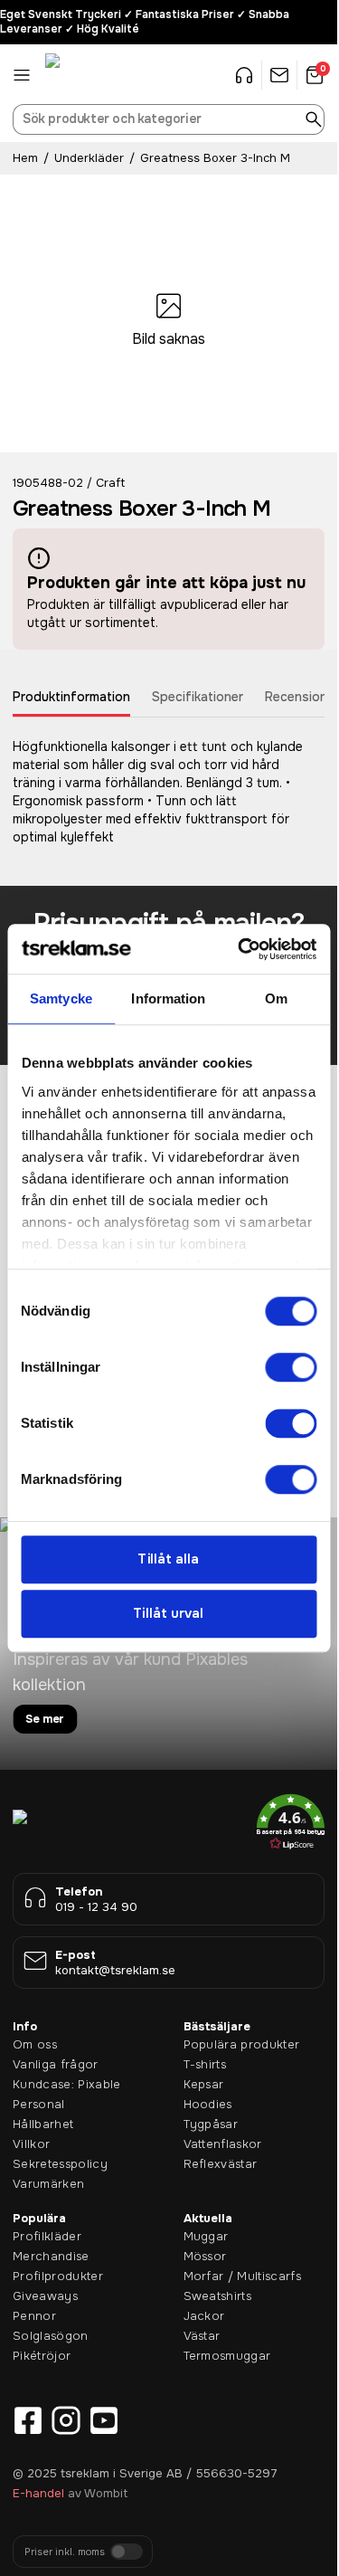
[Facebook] (28, 2420)
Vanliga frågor (56, 2064)
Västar (202, 2336)
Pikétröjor (42, 2356)
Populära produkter (242, 2044)
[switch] (291, 1367)
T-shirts (205, 2064)
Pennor (34, 2316)
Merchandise (51, 2256)
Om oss (35, 2044)
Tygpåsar (211, 2124)
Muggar (206, 2236)
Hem (25, 158)
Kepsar (204, 2084)
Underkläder (89, 158)
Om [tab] (276, 998)
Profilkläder (47, 2236)
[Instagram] (66, 2420)
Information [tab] (168, 998)
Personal (39, 2104)
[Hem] (90, 75)
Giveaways (45, 2296)
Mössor (205, 2256)
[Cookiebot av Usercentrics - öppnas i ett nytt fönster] (240, 949)
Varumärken (48, 2184)
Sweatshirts (218, 2296)
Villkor (31, 2144)
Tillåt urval (168, 1614)
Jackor (204, 2316)
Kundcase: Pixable (67, 2084)
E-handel (38, 2493)
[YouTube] (104, 2420)
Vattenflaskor (223, 2144)
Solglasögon (51, 2336)
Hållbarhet (43, 2124)
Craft (110, 483)
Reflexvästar (221, 2164)
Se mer (45, 1719)
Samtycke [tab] (61, 998)
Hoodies (208, 2104)
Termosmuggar (227, 2356)
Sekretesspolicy (60, 2164)
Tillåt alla (168, 1559)
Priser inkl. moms (65, 2552)
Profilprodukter (58, 2276)
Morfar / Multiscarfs (243, 2276)
